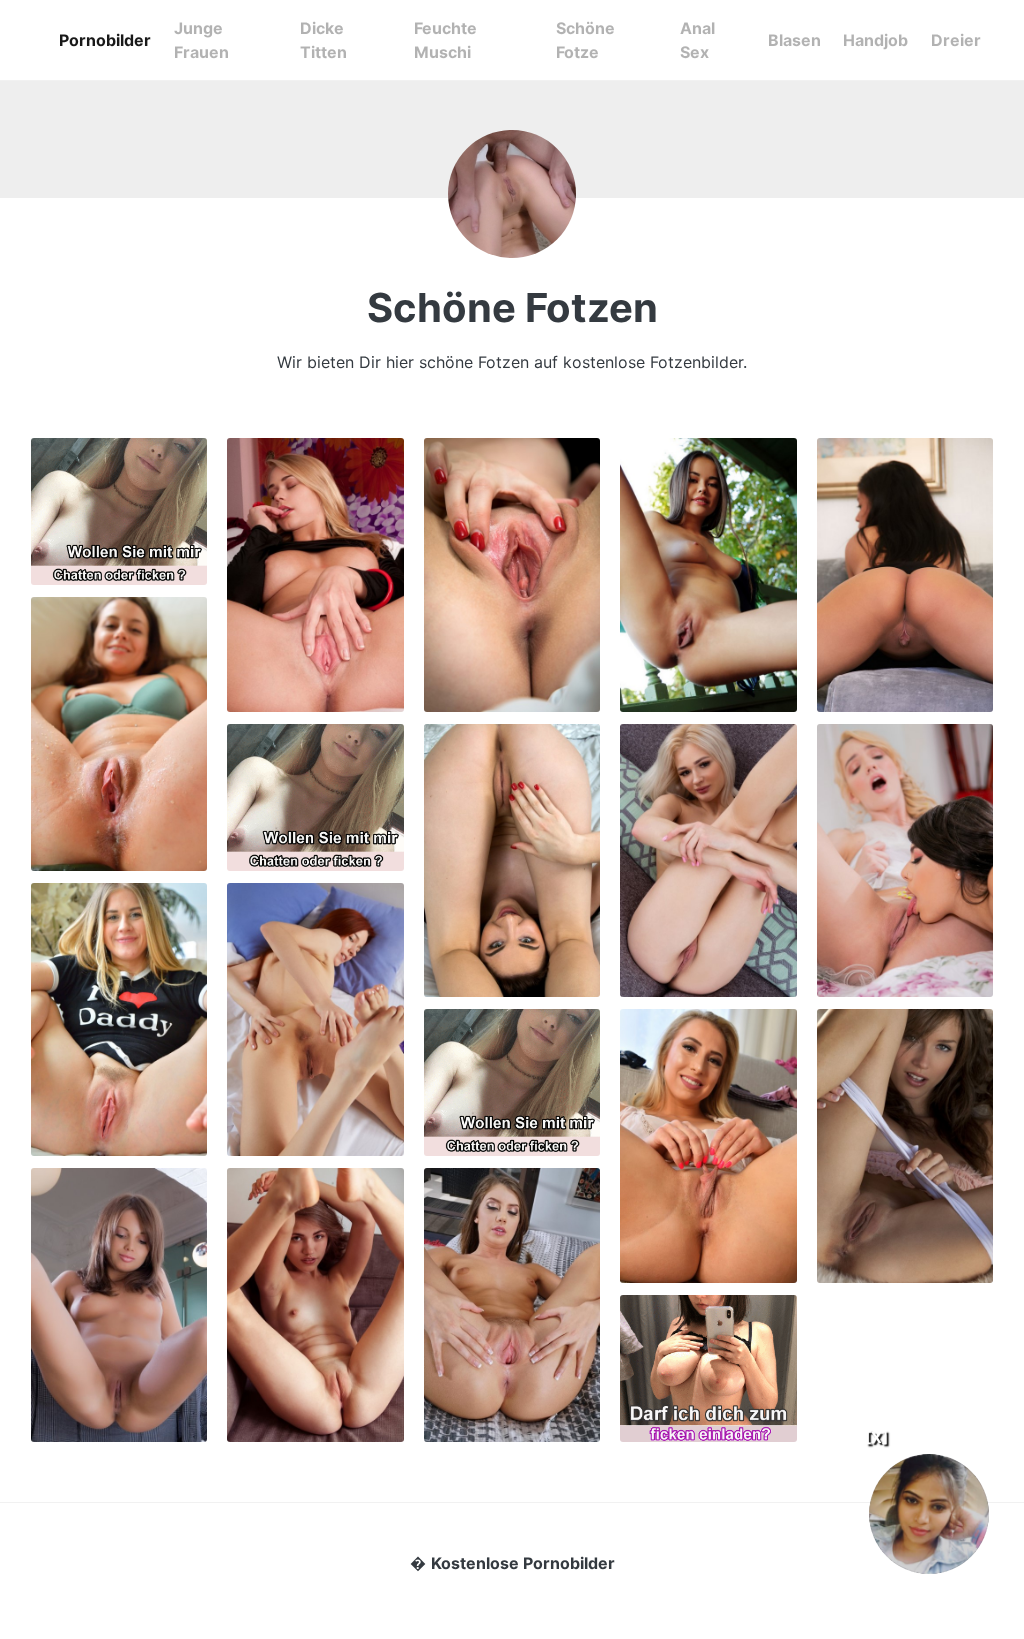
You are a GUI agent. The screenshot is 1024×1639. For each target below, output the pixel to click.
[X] (876, 1437)
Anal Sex (697, 40)
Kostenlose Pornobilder (523, 1563)
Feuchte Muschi (445, 40)
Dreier (956, 40)
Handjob (875, 40)
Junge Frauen (201, 40)
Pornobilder (105, 40)
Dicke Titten (323, 40)
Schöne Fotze (585, 40)
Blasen (794, 40)
